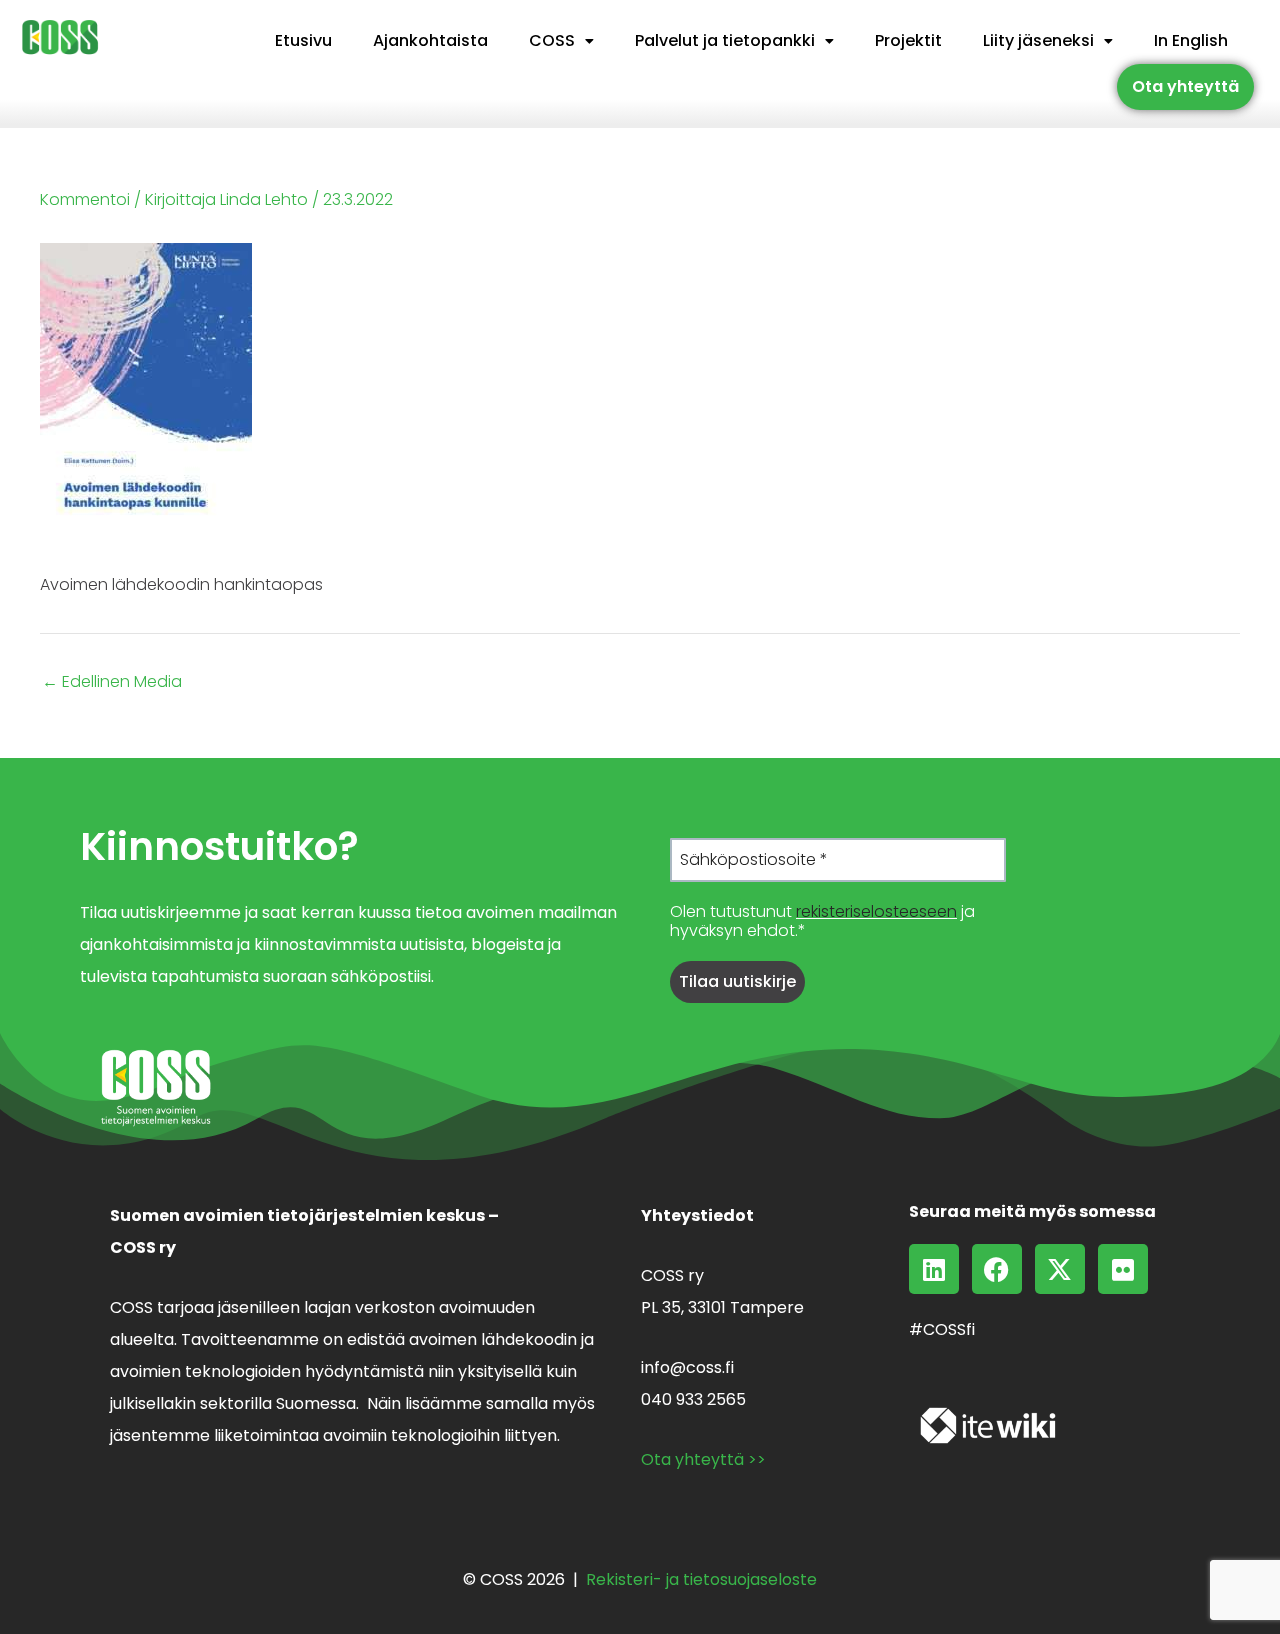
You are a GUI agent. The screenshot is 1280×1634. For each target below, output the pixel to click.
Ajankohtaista (430, 40)
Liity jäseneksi (1038, 40)
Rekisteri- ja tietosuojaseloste (701, 1579)
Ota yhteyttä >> (703, 1459)
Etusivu (303, 40)
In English (1191, 40)
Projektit (908, 40)
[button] (561, 41)
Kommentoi (85, 199)
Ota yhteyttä (1185, 86)
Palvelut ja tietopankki (725, 40)
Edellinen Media (112, 682)
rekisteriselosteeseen (876, 911)
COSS (552, 40)
